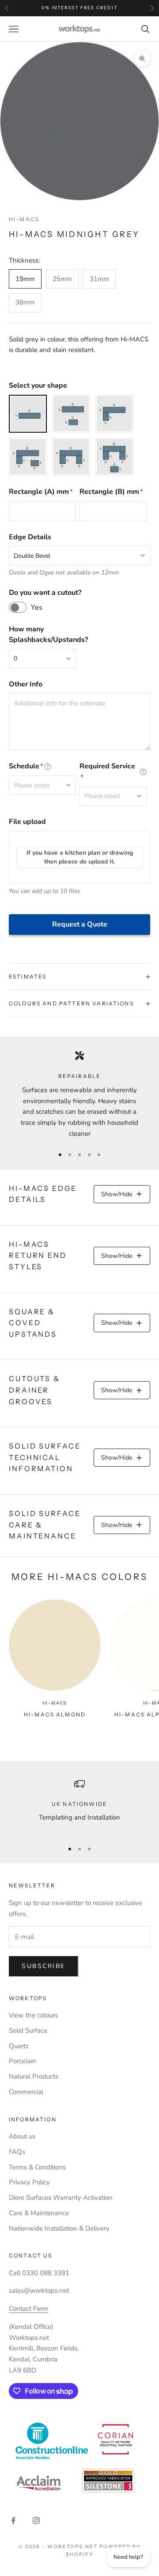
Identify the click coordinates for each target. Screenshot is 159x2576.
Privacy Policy (29, 2182)
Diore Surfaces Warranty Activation (61, 2198)
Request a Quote (80, 924)
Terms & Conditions (37, 2167)
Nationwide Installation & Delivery (59, 2228)
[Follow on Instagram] (36, 2520)
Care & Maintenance (39, 2213)
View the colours (33, 2015)
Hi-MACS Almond (55, 1714)
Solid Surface (28, 2031)
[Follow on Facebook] (13, 2520)
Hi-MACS (24, 219)
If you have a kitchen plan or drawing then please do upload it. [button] (80, 857)
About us (22, 2136)
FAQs (17, 2152)
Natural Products (34, 2076)
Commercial (26, 2092)
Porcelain (23, 2061)
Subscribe (44, 1966)
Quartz (19, 2046)
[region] (79, 1095)
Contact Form (28, 2309)
